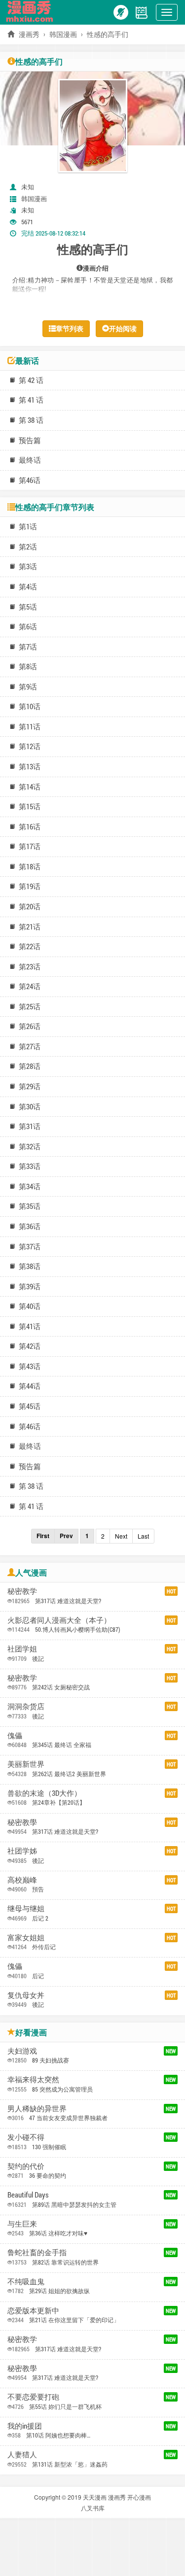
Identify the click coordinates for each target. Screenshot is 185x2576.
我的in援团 (25, 2426)
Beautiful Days (28, 2195)
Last (143, 1536)
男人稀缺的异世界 (37, 2108)
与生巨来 (22, 2224)
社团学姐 (22, 1649)
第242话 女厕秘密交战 (61, 1687)
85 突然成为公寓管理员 (62, 2089)
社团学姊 (22, 1851)
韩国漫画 (63, 34)
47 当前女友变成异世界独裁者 (68, 2118)
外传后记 (44, 1947)
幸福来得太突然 (33, 2079)
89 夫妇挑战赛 (51, 2060)
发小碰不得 (26, 2137)
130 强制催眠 (49, 2147)
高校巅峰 (22, 1880)
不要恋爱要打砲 (33, 2397)
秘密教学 (22, 1591)
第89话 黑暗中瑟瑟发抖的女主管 (74, 2204)
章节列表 (70, 328)
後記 (38, 1658)
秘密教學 (22, 1822)
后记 (38, 1976)
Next (121, 1536)
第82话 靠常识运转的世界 (65, 2262)
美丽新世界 (26, 1764)
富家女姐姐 (26, 1937)
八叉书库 (93, 2508)
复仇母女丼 (26, 1995)
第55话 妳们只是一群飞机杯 (65, 2406)
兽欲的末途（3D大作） (44, 1793)
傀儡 (15, 1735)
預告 (38, 1889)
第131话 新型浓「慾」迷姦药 (70, 2464)
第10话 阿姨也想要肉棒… (58, 2435)
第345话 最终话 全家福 (62, 1745)
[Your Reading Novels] (142, 11)
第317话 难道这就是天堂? (68, 1601)
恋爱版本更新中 (33, 2310)
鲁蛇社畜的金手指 (37, 2252)
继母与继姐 (26, 1908)
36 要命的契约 (48, 2175)
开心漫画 (139, 2497)
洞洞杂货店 (26, 1706)
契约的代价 (26, 2166)
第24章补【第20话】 (59, 1802)
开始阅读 (123, 328)
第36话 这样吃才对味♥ (58, 2233)
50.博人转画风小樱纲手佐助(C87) (78, 1629)
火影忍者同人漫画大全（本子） (59, 1620)
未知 (28, 187)
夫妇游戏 (22, 2051)
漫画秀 (117, 2497)
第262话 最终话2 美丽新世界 (69, 1774)
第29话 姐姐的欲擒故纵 (59, 2291)
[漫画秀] (32, 11)
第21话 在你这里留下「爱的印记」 (74, 2320)
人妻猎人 (22, 2454)
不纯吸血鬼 (26, 2281)
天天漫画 (95, 2497)
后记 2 (40, 1918)
